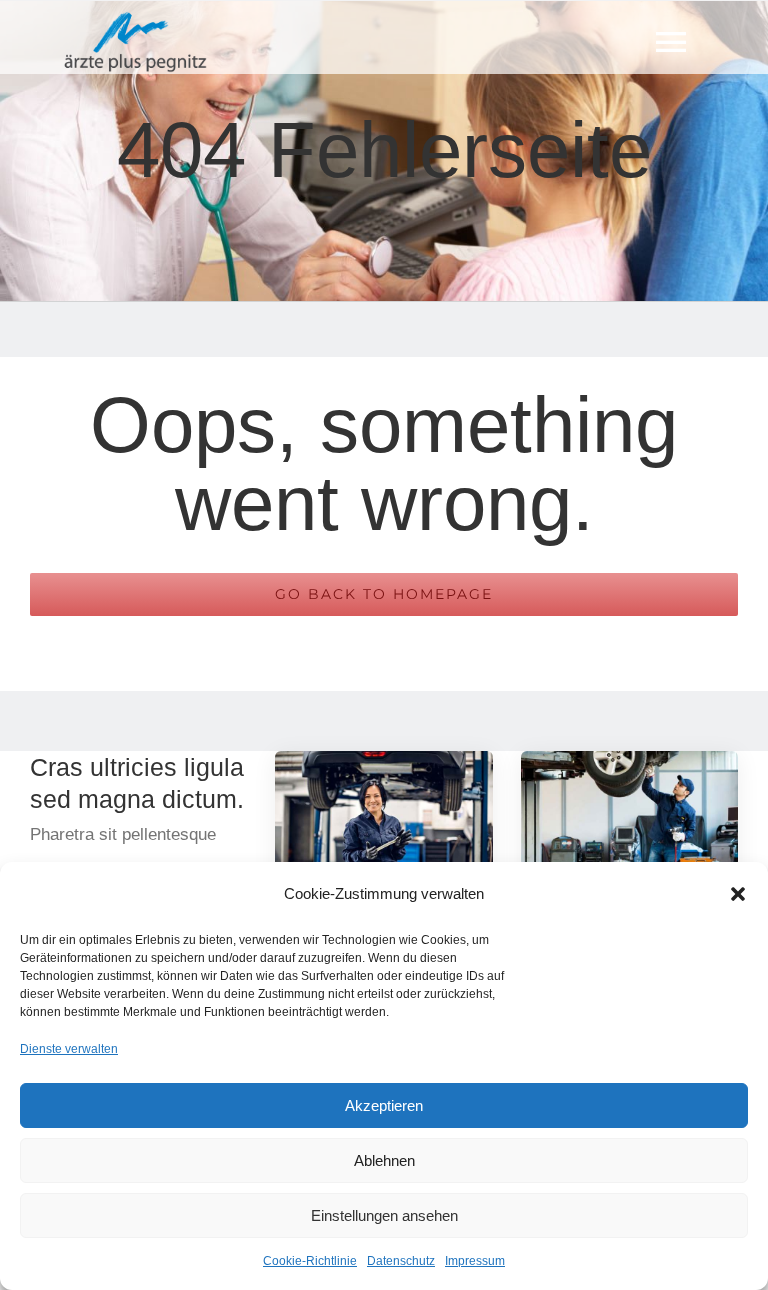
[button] (738, 894)
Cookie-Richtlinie (310, 1261)
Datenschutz (401, 1261)
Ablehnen (384, 1160)
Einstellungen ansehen (384, 1215)
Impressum (475, 1261)
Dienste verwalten (69, 1049)
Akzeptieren (384, 1105)
